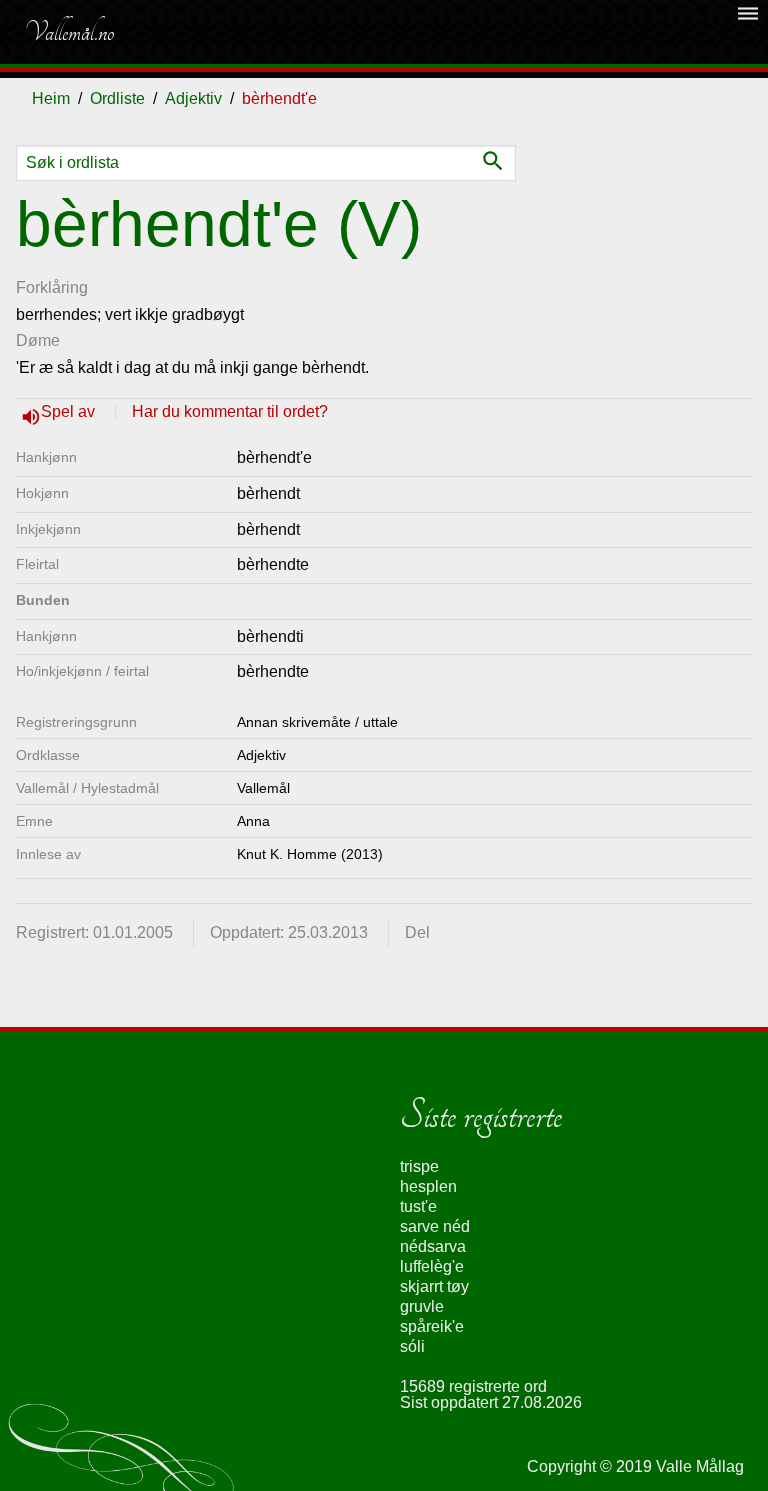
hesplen (428, 1186)
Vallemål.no (69, 32)
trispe (419, 1166)
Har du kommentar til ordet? (230, 411)
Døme (38, 340)
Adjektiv (193, 98)
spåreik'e (432, 1326)
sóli (412, 1346)
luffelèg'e (432, 1266)
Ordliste (117, 98)
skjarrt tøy (434, 1286)
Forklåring (52, 287)
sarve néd (435, 1226)
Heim (51, 98)
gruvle (422, 1306)
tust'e (418, 1206)
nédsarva (433, 1246)
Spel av (70, 411)
